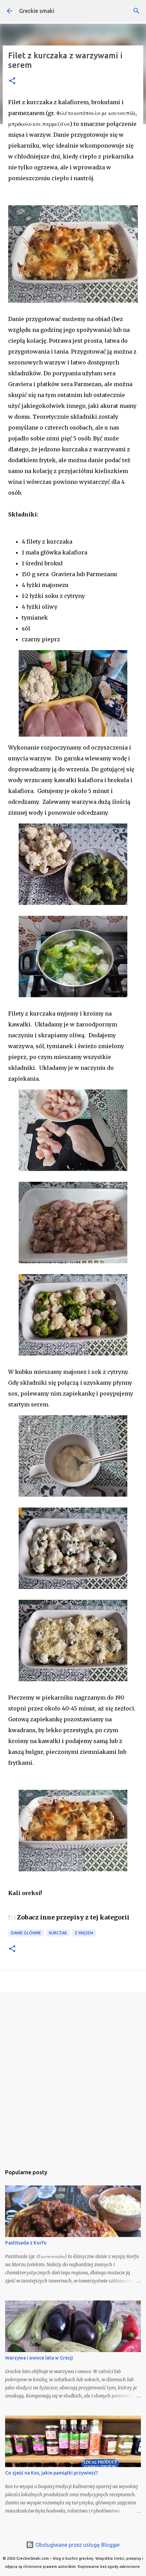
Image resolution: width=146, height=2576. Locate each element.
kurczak (58, 1933)
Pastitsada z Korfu (26, 2243)
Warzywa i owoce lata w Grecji (39, 2358)
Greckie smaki (37, 11)
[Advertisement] (73, 2075)
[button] (12, 81)
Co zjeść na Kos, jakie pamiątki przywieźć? (52, 2473)
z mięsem (84, 1933)
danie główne (26, 1933)
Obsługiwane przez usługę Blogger (77, 2545)
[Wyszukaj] (136, 11)
